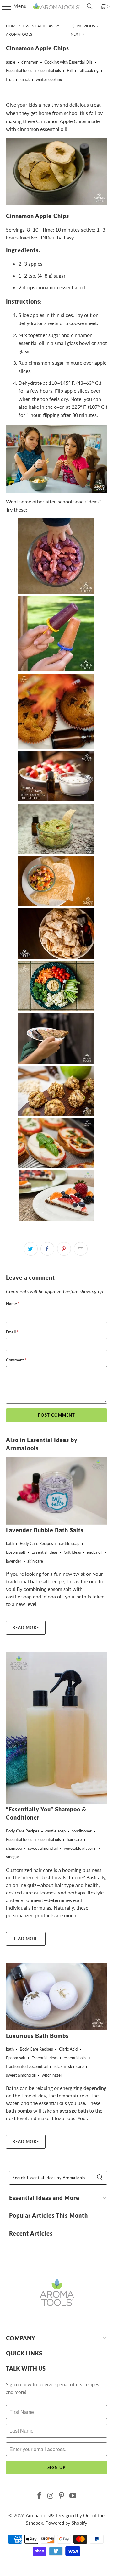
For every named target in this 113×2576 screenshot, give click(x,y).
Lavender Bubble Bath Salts (45, 1530)
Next (76, 34)
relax (58, 2066)
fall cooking (89, 70)
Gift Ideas (72, 1552)
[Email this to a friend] (81, 1249)
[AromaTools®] (56, 6)
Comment (16, 1360)
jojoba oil (95, 1552)
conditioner (82, 1831)
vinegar (13, 1857)
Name (13, 1304)
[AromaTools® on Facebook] (40, 2496)
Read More (26, 1627)
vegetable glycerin (80, 1848)
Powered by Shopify (66, 2523)
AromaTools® (40, 2515)
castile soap (69, 1543)
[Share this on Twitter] (31, 1249)
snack (25, 79)
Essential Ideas (19, 70)
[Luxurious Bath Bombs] (56, 1997)
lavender (14, 1561)
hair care (74, 1839)
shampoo (14, 1848)
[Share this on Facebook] (47, 1249)
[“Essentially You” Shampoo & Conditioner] (56, 1728)
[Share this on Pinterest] (64, 1249)
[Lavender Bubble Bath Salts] (56, 1491)
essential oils (50, 70)
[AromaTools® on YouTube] (73, 2496)
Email (12, 1332)
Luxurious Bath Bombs (37, 2036)
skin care (35, 1561)
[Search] (90, 6)
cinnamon (30, 62)
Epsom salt (16, 1552)
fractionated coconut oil (27, 2066)
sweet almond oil (43, 1848)
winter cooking (49, 79)
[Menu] (3, 6)
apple (11, 62)
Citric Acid (68, 2049)
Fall (70, 70)
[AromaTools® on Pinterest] (62, 2496)
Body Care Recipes (36, 1543)
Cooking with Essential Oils (68, 62)
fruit (10, 79)
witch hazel (52, 2075)
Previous (85, 26)
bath (10, 1543)
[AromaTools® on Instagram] (51, 2496)
